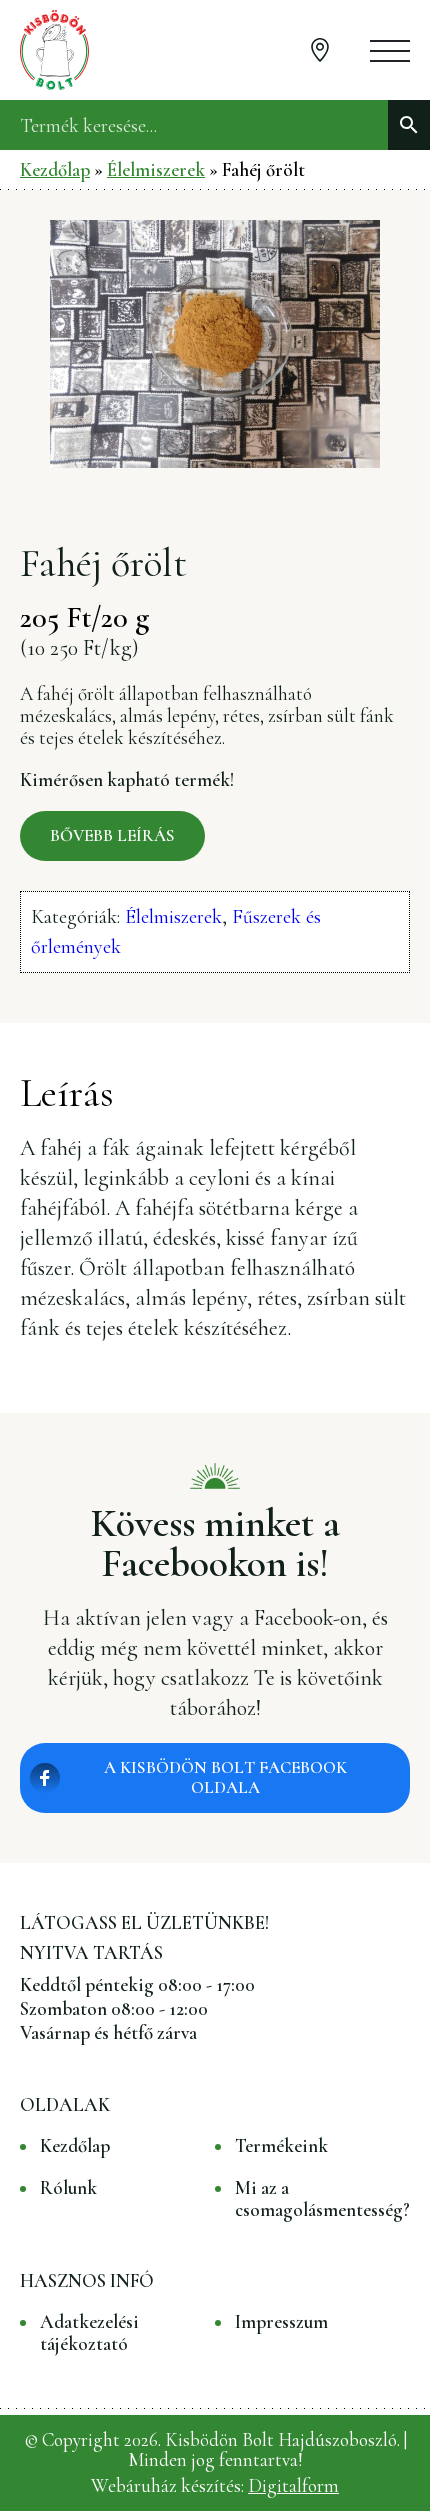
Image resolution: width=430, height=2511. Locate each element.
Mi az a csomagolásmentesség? (322, 2199)
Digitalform (293, 2485)
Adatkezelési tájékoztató (89, 2333)
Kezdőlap (55, 169)
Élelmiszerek (156, 169)
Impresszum (281, 2322)
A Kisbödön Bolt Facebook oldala (225, 1777)
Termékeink (281, 2146)
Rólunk (68, 2188)
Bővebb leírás (112, 835)
